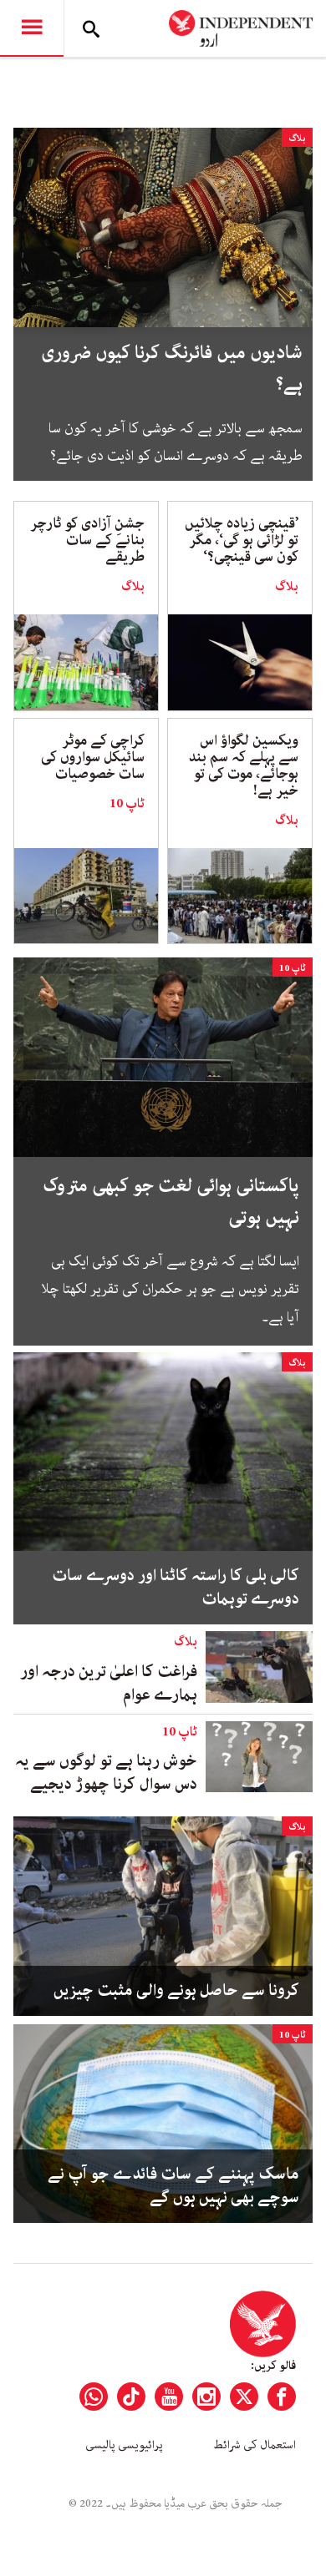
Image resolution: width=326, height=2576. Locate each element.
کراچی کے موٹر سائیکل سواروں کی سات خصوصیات (93, 757)
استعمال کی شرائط (255, 2445)
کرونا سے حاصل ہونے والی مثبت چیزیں (175, 1991)
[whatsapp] (94, 2397)
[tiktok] (131, 2397)
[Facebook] (282, 2397)
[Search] (91, 28)
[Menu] (32, 28)
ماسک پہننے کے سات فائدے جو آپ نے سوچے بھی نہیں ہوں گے (173, 2186)
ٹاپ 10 (127, 804)
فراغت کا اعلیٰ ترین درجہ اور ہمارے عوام (109, 1683)
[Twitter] (244, 2397)
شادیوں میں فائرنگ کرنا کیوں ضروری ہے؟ (172, 369)
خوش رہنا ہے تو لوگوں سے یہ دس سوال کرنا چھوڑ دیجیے (106, 1773)
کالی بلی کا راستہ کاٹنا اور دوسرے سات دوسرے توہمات (176, 1588)
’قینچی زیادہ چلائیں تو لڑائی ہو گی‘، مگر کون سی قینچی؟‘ (242, 540)
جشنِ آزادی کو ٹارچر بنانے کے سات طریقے (87, 540)
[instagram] (206, 2397)
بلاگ (297, 138)
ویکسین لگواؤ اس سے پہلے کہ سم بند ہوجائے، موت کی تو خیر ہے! (244, 765)
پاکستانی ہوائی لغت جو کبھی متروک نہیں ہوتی (171, 1202)
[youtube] (169, 2397)
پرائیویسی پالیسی (124, 2445)
